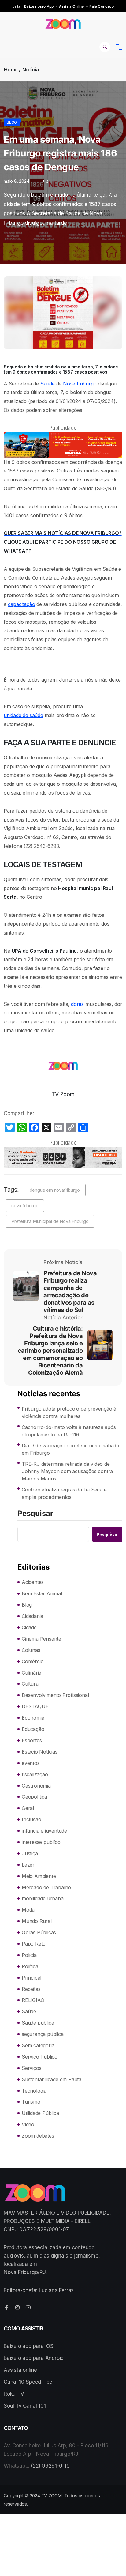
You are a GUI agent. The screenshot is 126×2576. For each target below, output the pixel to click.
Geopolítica (34, 1797)
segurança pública (43, 2034)
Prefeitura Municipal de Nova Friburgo (50, 1221)
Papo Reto (34, 1944)
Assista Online (72, 6)
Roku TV (14, 2394)
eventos (31, 1763)
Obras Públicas (39, 1932)
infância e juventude (44, 1831)
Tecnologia (34, 2091)
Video (28, 2124)
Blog (12, 122)
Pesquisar (35, 1514)
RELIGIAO (33, 2000)
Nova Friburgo (80, 384)
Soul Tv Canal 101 (25, 2406)
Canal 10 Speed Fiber (29, 2382)
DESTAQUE (35, 1706)
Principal (31, 1978)
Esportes (32, 1740)
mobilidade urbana (43, 1898)
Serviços (31, 2068)
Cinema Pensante (41, 1639)
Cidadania (32, 1616)
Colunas (31, 1650)
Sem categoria (38, 2045)
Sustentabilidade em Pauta (52, 2079)
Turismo (31, 2102)
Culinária (31, 1673)
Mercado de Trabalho (46, 1887)
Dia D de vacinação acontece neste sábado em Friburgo (70, 1449)
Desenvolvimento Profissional (55, 1695)
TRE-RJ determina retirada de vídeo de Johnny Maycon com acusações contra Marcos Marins (67, 1471)
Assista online (20, 2370)
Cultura (30, 1684)
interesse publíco (41, 1842)
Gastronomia (36, 1786)
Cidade (29, 1627)
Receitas (31, 1989)
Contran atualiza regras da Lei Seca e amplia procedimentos (64, 1493)
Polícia (29, 1955)
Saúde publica (38, 2023)
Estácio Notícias (40, 1752)
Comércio (33, 1661)
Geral (28, 1808)
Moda (28, 1910)
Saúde (48, 384)
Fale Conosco (101, 6)
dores (77, 1004)
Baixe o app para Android (34, 2358)
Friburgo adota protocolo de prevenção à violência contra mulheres (69, 1412)
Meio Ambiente (39, 1876)
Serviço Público (40, 2057)
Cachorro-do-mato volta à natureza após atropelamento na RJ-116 (69, 1431)
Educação (33, 1729)
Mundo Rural (37, 1921)
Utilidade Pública (40, 2113)
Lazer (28, 1865)
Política (30, 1966)
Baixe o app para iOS (29, 2346)
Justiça (30, 1853)
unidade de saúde (23, 715)
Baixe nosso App (39, 6)
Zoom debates (38, 2136)
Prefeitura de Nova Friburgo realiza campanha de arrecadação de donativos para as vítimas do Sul (70, 1292)
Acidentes (33, 1582)
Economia (33, 1718)
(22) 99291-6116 (50, 2466)
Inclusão (31, 1819)
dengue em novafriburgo (55, 1190)
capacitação (22, 604)
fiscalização (35, 1774)
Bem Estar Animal (42, 1593)
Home (11, 70)
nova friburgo (25, 1206)
